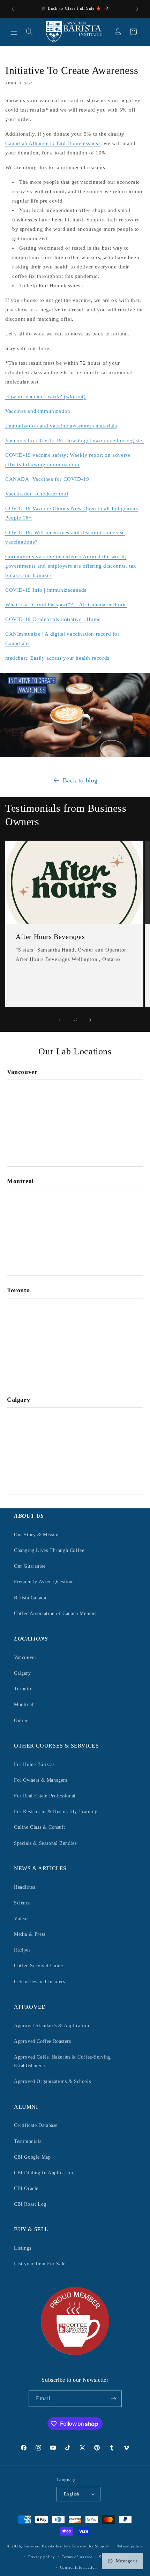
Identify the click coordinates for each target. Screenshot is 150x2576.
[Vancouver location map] (75, 1123)
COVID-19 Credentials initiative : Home (53, 619)
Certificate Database (36, 2125)
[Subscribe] (114, 2399)
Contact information (78, 2567)
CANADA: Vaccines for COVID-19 (47, 479)
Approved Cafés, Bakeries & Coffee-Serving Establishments (62, 2061)
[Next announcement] (137, 9)
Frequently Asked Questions (44, 1582)
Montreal (24, 1704)
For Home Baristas (34, 1764)
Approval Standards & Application (51, 2026)
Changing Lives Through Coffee (49, 1550)
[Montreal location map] (75, 1232)
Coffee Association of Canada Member (56, 1613)
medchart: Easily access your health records (57, 658)
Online (21, 1721)
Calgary (22, 1673)
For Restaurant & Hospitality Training (56, 1812)
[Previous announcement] (13, 9)
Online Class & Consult (39, 1827)
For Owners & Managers (41, 1780)
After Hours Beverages (50, 937)
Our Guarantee (30, 1566)
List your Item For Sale (40, 2264)
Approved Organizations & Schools (52, 2081)
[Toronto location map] (75, 1342)
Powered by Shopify (91, 2546)
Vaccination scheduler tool (37, 494)
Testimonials (28, 2141)
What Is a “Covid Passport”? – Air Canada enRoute (66, 605)
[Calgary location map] (75, 1451)
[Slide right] (90, 1020)
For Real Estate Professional (45, 1796)
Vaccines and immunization (38, 411)
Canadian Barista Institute (47, 2546)
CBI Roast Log (30, 2204)
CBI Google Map (32, 2157)
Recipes (22, 1950)
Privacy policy (42, 2557)
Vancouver (25, 1657)
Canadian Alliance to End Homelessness (53, 143)
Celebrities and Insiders (39, 1982)
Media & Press (30, 1934)
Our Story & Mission (37, 1535)
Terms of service (77, 2557)
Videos (21, 1919)
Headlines (24, 1887)
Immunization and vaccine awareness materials (61, 426)
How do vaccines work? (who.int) (46, 396)
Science (22, 1903)
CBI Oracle (26, 2188)
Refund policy (130, 2546)
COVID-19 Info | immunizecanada (46, 590)
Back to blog (80, 780)
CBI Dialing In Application (44, 2173)
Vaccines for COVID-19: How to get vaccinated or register (75, 440)
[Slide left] (60, 1020)
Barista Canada (30, 1598)
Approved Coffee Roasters (42, 2041)
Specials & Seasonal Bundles (45, 1843)
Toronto (22, 1689)
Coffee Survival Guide (39, 1966)
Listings (23, 2248)
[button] (14, 32)
